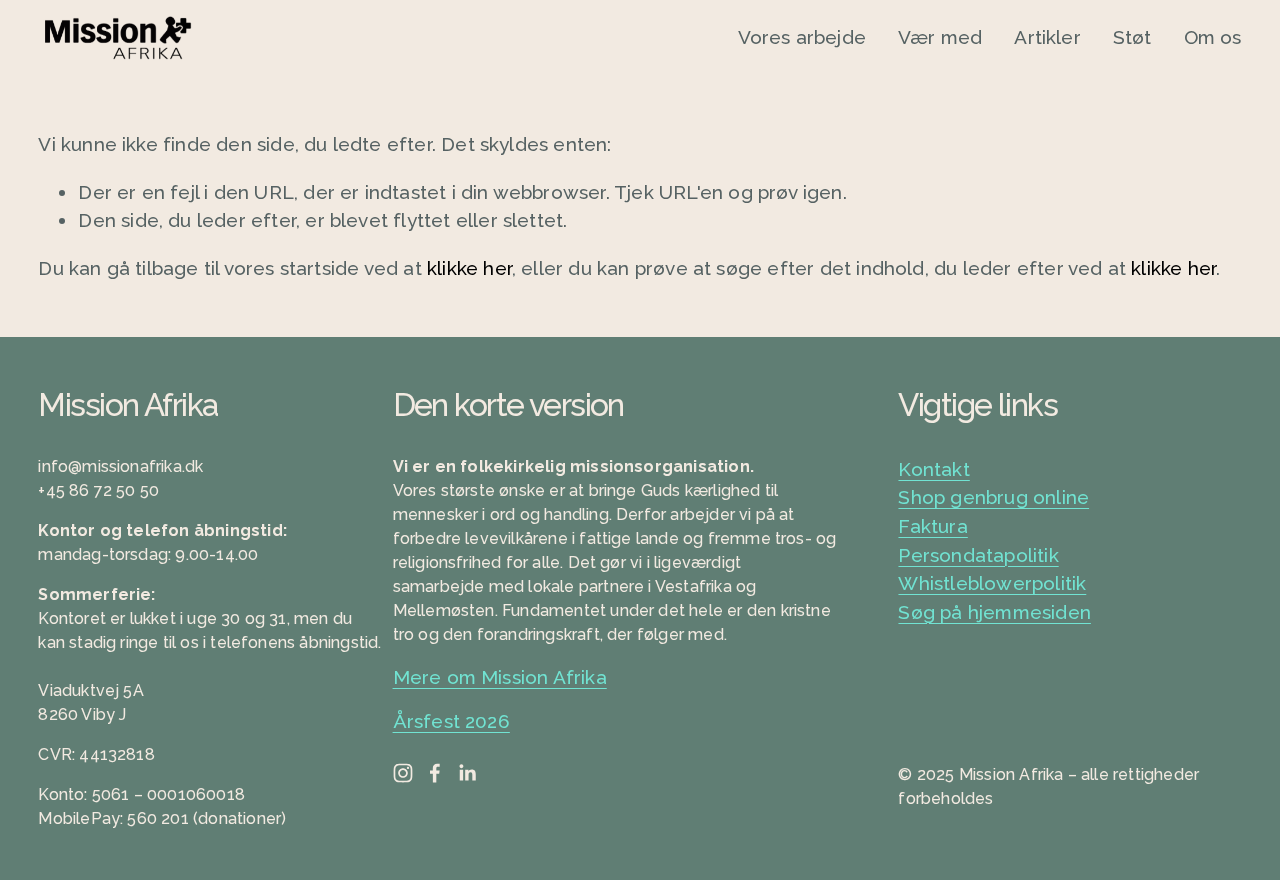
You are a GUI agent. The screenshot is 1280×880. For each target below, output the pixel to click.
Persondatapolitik (978, 555)
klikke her (469, 268)
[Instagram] (403, 773)
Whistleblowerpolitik (992, 583)
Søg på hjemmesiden (994, 612)
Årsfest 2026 (451, 721)
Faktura (932, 526)
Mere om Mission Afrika (500, 677)
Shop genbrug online (993, 497)
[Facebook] (435, 773)
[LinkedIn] (467, 773)
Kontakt (933, 469)
